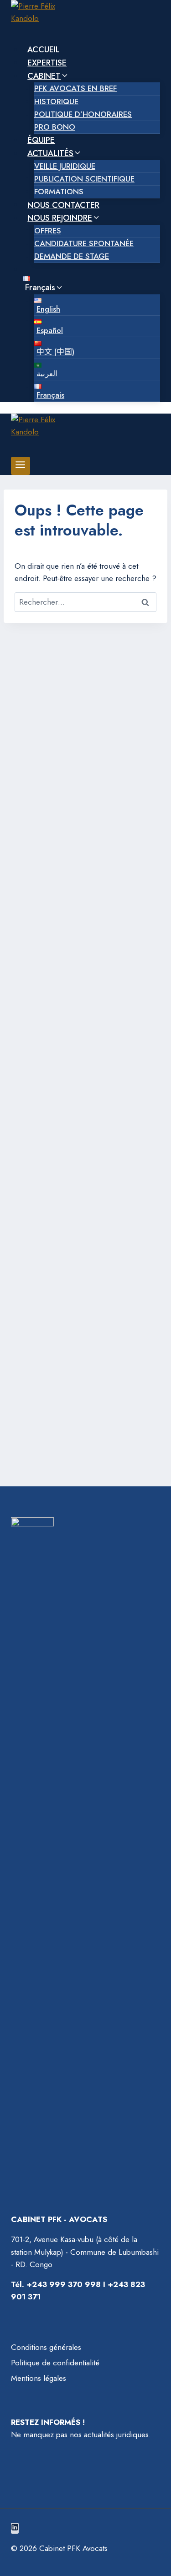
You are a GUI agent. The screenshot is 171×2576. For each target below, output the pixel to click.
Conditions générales (46, 2347)
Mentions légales (39, 2378)
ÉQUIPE (41, 140)
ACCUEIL (44, 50)
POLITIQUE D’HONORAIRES (83, 114)
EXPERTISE (47, 63)
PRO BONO (55, 127)
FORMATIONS (59, 192)
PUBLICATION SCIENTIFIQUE (84, 179)
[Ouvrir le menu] (21, 466)
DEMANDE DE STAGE (72, 256)
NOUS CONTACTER (63, 205)
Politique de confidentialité (55, 2363)
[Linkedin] (15, 2528)
